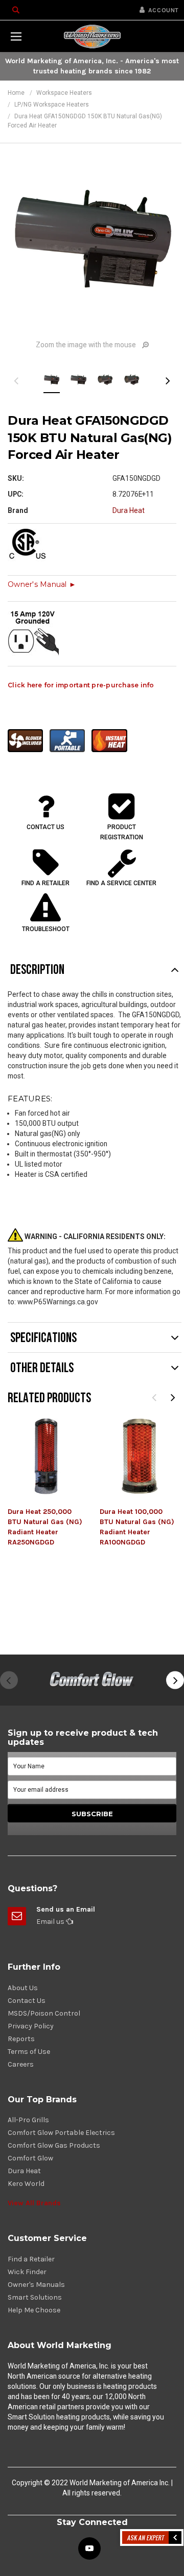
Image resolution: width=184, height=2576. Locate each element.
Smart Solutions (35, 2297)
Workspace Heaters (64, 93)
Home (16, 93)
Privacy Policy (31, 2026)
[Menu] (16, 36)
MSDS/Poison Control (44, 2013)
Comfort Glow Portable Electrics (61, 2133)
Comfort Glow (30, 2158)
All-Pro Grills (28, 2120)
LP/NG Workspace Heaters (52, 105)
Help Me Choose (34, 2310)
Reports (21, 2039)
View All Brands (34, 2203)
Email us (51, 1922)
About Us (23, 1988)
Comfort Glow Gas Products (54, 2145)
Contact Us (27, 2001)
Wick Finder (27, 2272)
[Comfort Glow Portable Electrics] (92, 1680)
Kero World (26, 2184)
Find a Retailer (31, 2259)
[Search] (16, 10)
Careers (21, 2064)
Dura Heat (24, 2171)
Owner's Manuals (36, 2285)
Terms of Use (29, 2052)
